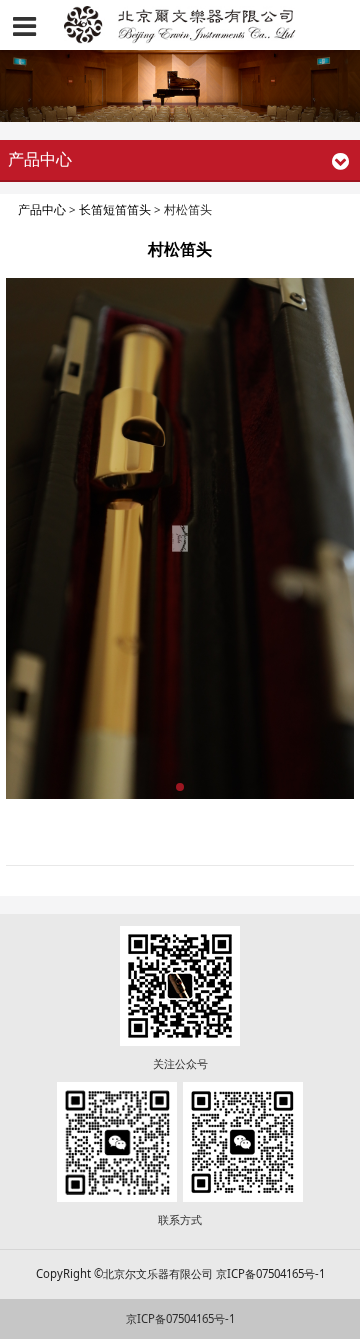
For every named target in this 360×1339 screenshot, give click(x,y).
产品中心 (42, 209)
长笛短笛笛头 (115, 209)
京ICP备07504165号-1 (180, 1318)
